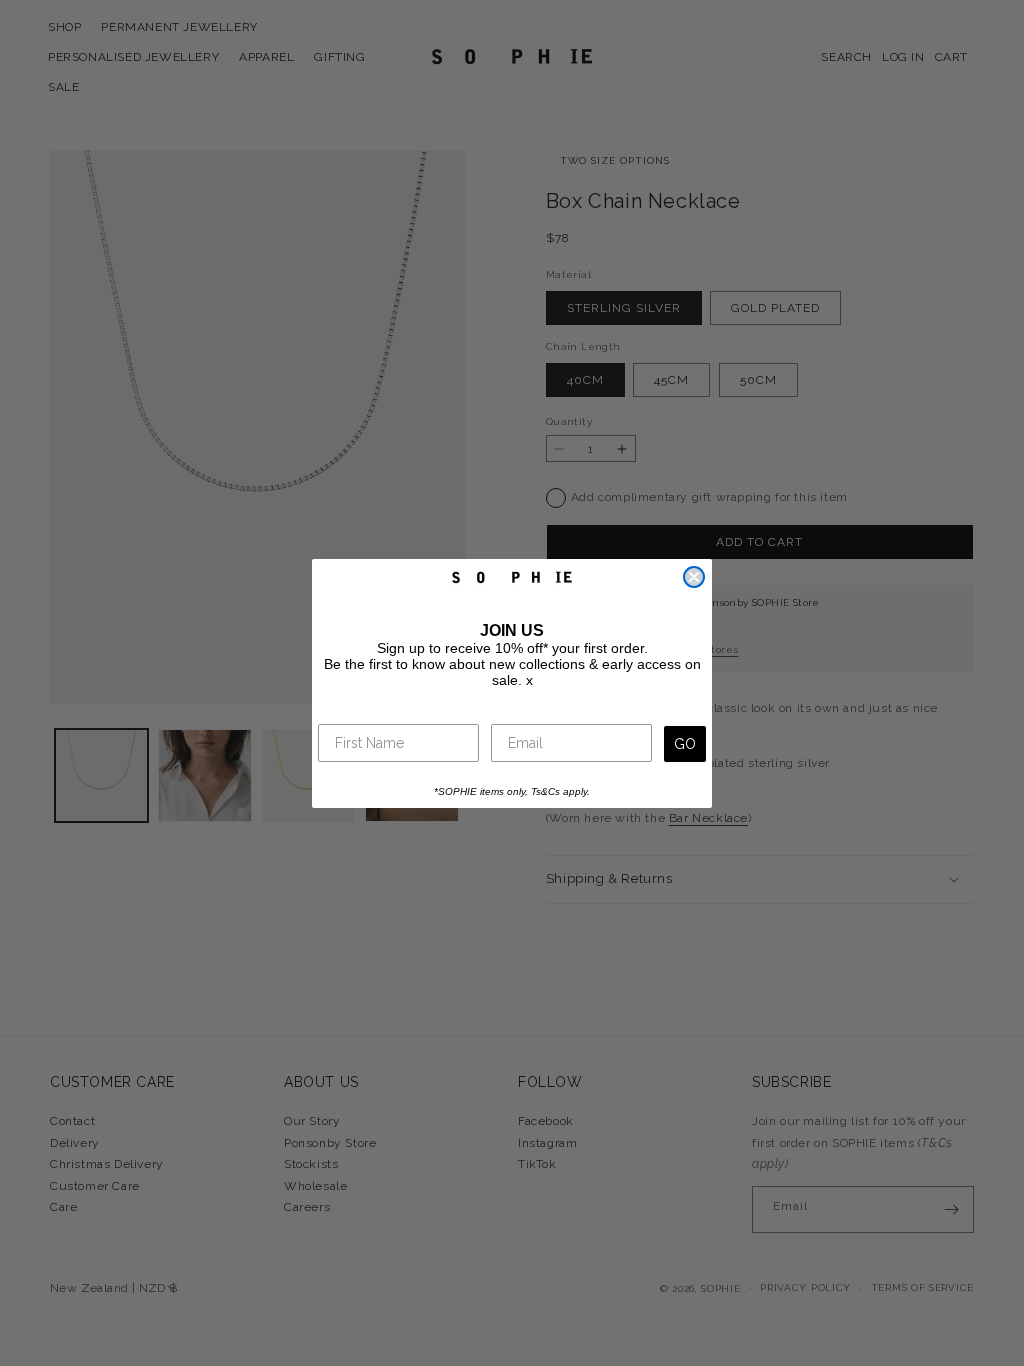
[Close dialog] (694, 577)
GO (685, 744)
